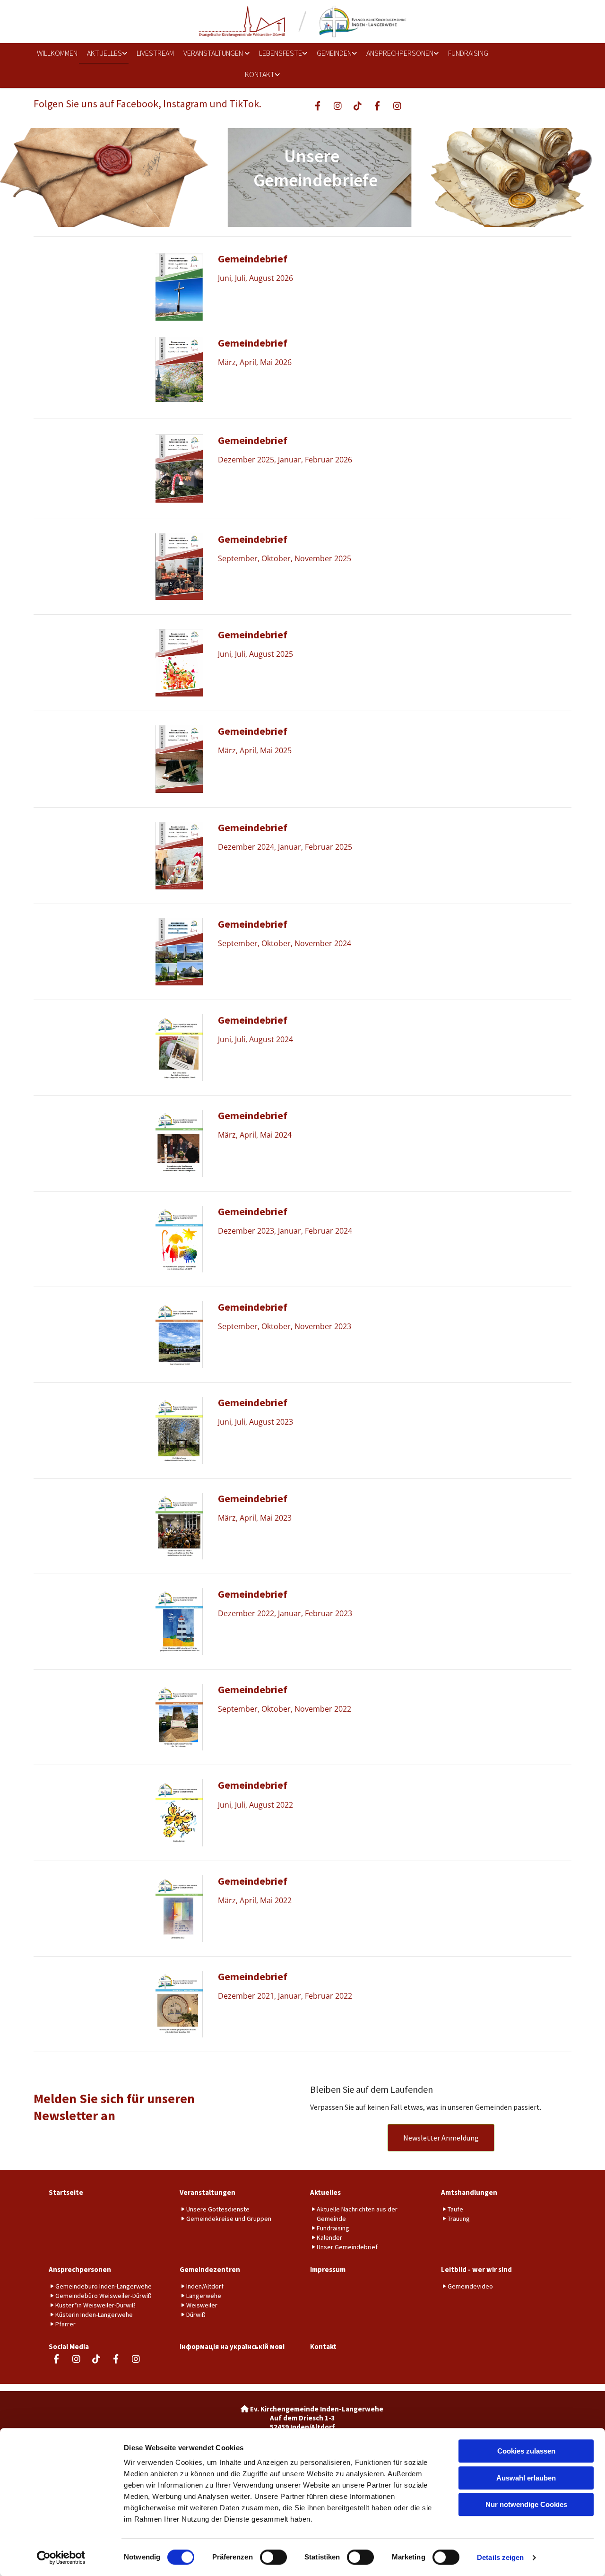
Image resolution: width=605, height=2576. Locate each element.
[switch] (273, 2557)
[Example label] (337, 105)
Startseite (66, 2192)
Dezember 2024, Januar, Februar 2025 (285, 847)
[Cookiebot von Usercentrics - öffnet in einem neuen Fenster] (61, 2558)
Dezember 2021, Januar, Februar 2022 (285, 1996)
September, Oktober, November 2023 (285, 1326)
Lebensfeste (281, 53)
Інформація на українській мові (232, 2346)
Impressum (328, 2269)
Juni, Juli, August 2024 (255, 1039)
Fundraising (468, 53)
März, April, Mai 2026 (255, 362)
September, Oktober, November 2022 (285, 1709)
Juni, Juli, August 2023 (255, 1422)
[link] (104, 54)
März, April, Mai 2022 (255, 1900)
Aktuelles (104, 53)
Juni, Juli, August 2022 (255, 1805)
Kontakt (260, 74)
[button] (441, 2138)
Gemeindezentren (210, 2269)
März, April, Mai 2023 (255, 1518)
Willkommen (57, 53)
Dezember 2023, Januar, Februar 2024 (285, 1231)
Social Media (69, 2346)
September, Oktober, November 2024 (285, 943)
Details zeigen (500, 2557)
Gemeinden (334, 53)
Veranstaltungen (214, 53)
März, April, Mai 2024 (255, 1135)
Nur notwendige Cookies (526, 2504)
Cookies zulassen (526, 2451)
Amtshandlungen (469, 2192)
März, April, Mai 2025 (255, 750)
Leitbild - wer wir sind (476, 2269)
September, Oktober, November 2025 (285, 558)
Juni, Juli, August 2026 (255, 278)
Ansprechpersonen (400, 53)
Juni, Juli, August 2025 (255, 654)
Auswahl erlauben (526, 2478)
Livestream (155, 53)
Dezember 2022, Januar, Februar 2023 (285, 1613)
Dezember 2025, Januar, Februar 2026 (285, 460)
